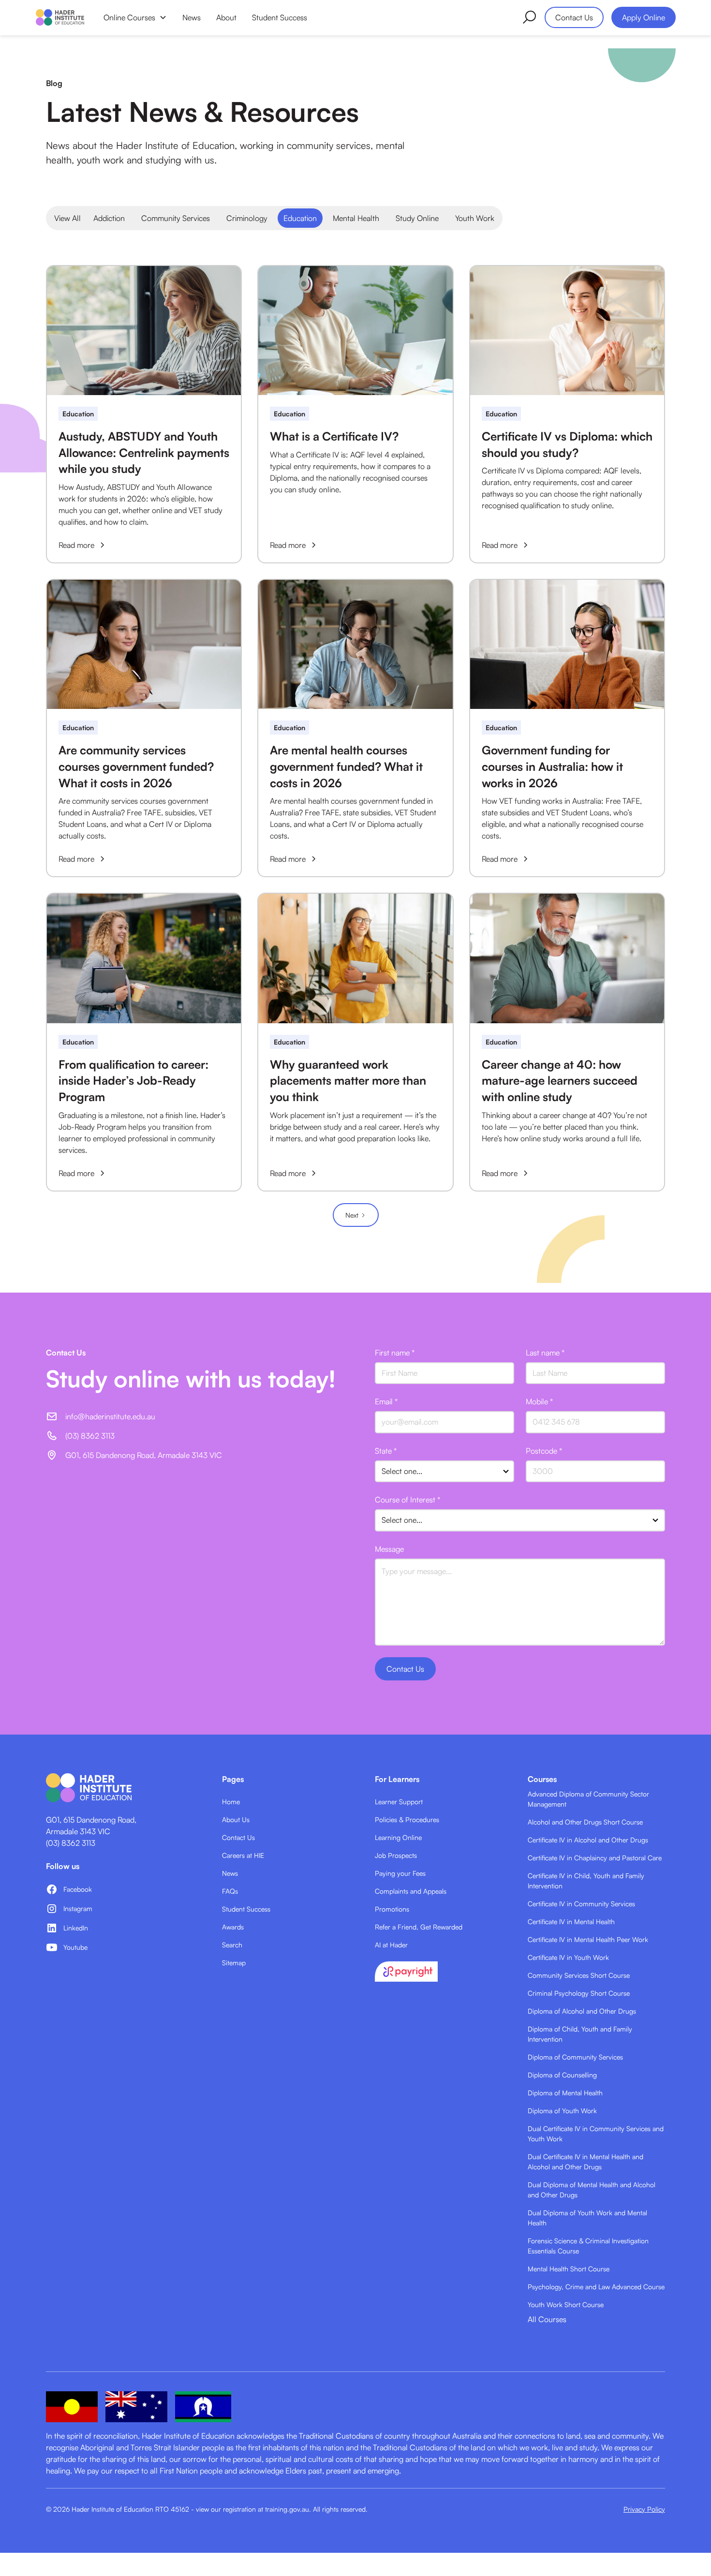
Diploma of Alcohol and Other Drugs (582, 2011)
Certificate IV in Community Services (581, 1904)
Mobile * (539, 1401)
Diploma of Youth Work (562, 2111)
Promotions (392, 1909)
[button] (135, 17)
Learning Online (398, 1837)
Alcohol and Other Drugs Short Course (585, 1822)
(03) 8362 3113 (71, 1843)
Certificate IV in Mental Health (571, 1921)
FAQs (230, 1891)
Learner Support (399, 1802)
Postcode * (544, 1451)
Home (231, 1802)
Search (232, 1945)
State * (386, 1451)
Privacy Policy (644, 2509)
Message (389, 1549)
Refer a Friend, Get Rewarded (419, 1927)
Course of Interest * (407, 1500)
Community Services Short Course (579, 1975)
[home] (60, 17)
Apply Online (644, 17)
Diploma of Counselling (562, 2075)
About (226, 17)
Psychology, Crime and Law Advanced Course (596, 2287)
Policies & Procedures (407, 1819)
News (192, 17)
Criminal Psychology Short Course (579, 1993)
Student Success (280, 17)
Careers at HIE (243, 1855)
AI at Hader (391, 1945)
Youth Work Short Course (566, 2304)
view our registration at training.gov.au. (253, 2509)
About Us (236, 1819)
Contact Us (574, 17)
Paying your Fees (400, 1873)
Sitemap (234, 1963)
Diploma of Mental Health (565, 2093)
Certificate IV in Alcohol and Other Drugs (588, 1840)
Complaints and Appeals (411, 1891)
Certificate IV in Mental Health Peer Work (588, 1939)
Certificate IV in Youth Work (568, 1957)
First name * (395, 1353)
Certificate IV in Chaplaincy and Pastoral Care (595, 1858)
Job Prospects (396, 1855)
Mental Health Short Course (569, 2269)
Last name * (545, 1353)
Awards (233, 1927)
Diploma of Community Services (575, 2057)
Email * (386, 1401)
